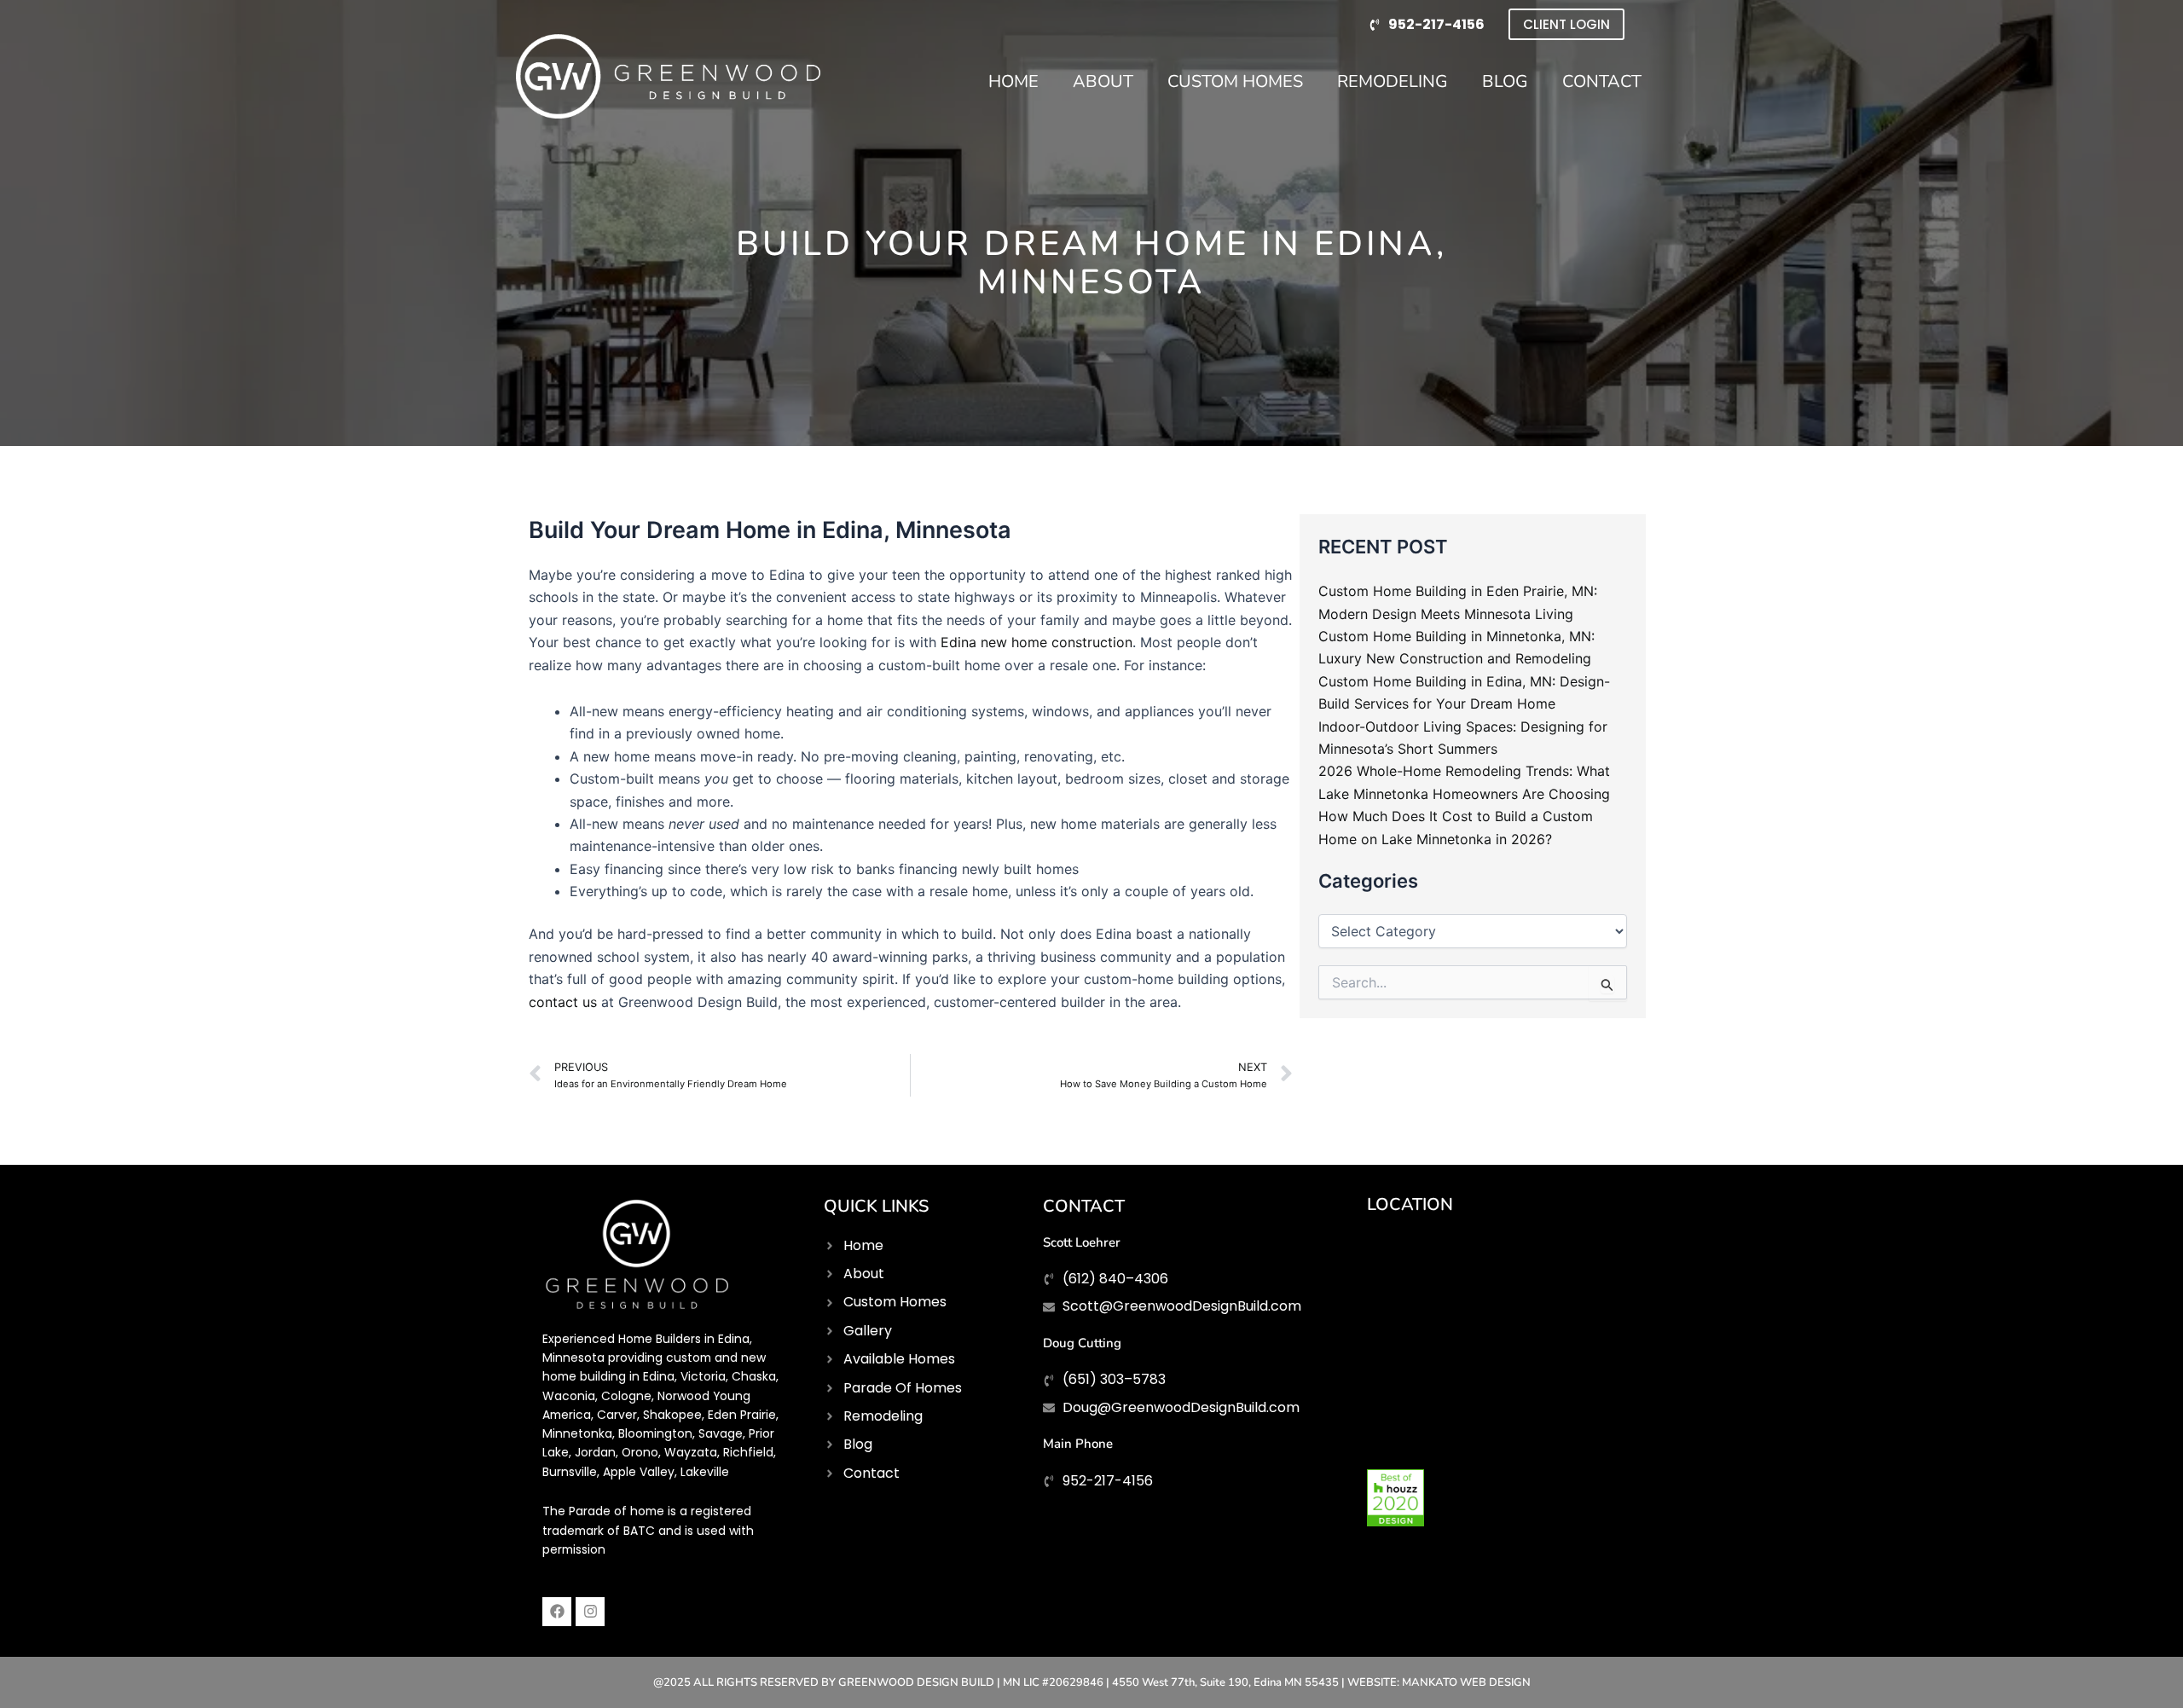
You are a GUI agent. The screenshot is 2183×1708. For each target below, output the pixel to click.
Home (1013, 81)
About (1103, 81)
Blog (1505, 81)
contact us (563, 1002)
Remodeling (1393, 81)
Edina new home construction (1036, 642)
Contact (1602, 81)
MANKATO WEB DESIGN (1466, 1682)
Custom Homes (1235, 81)
